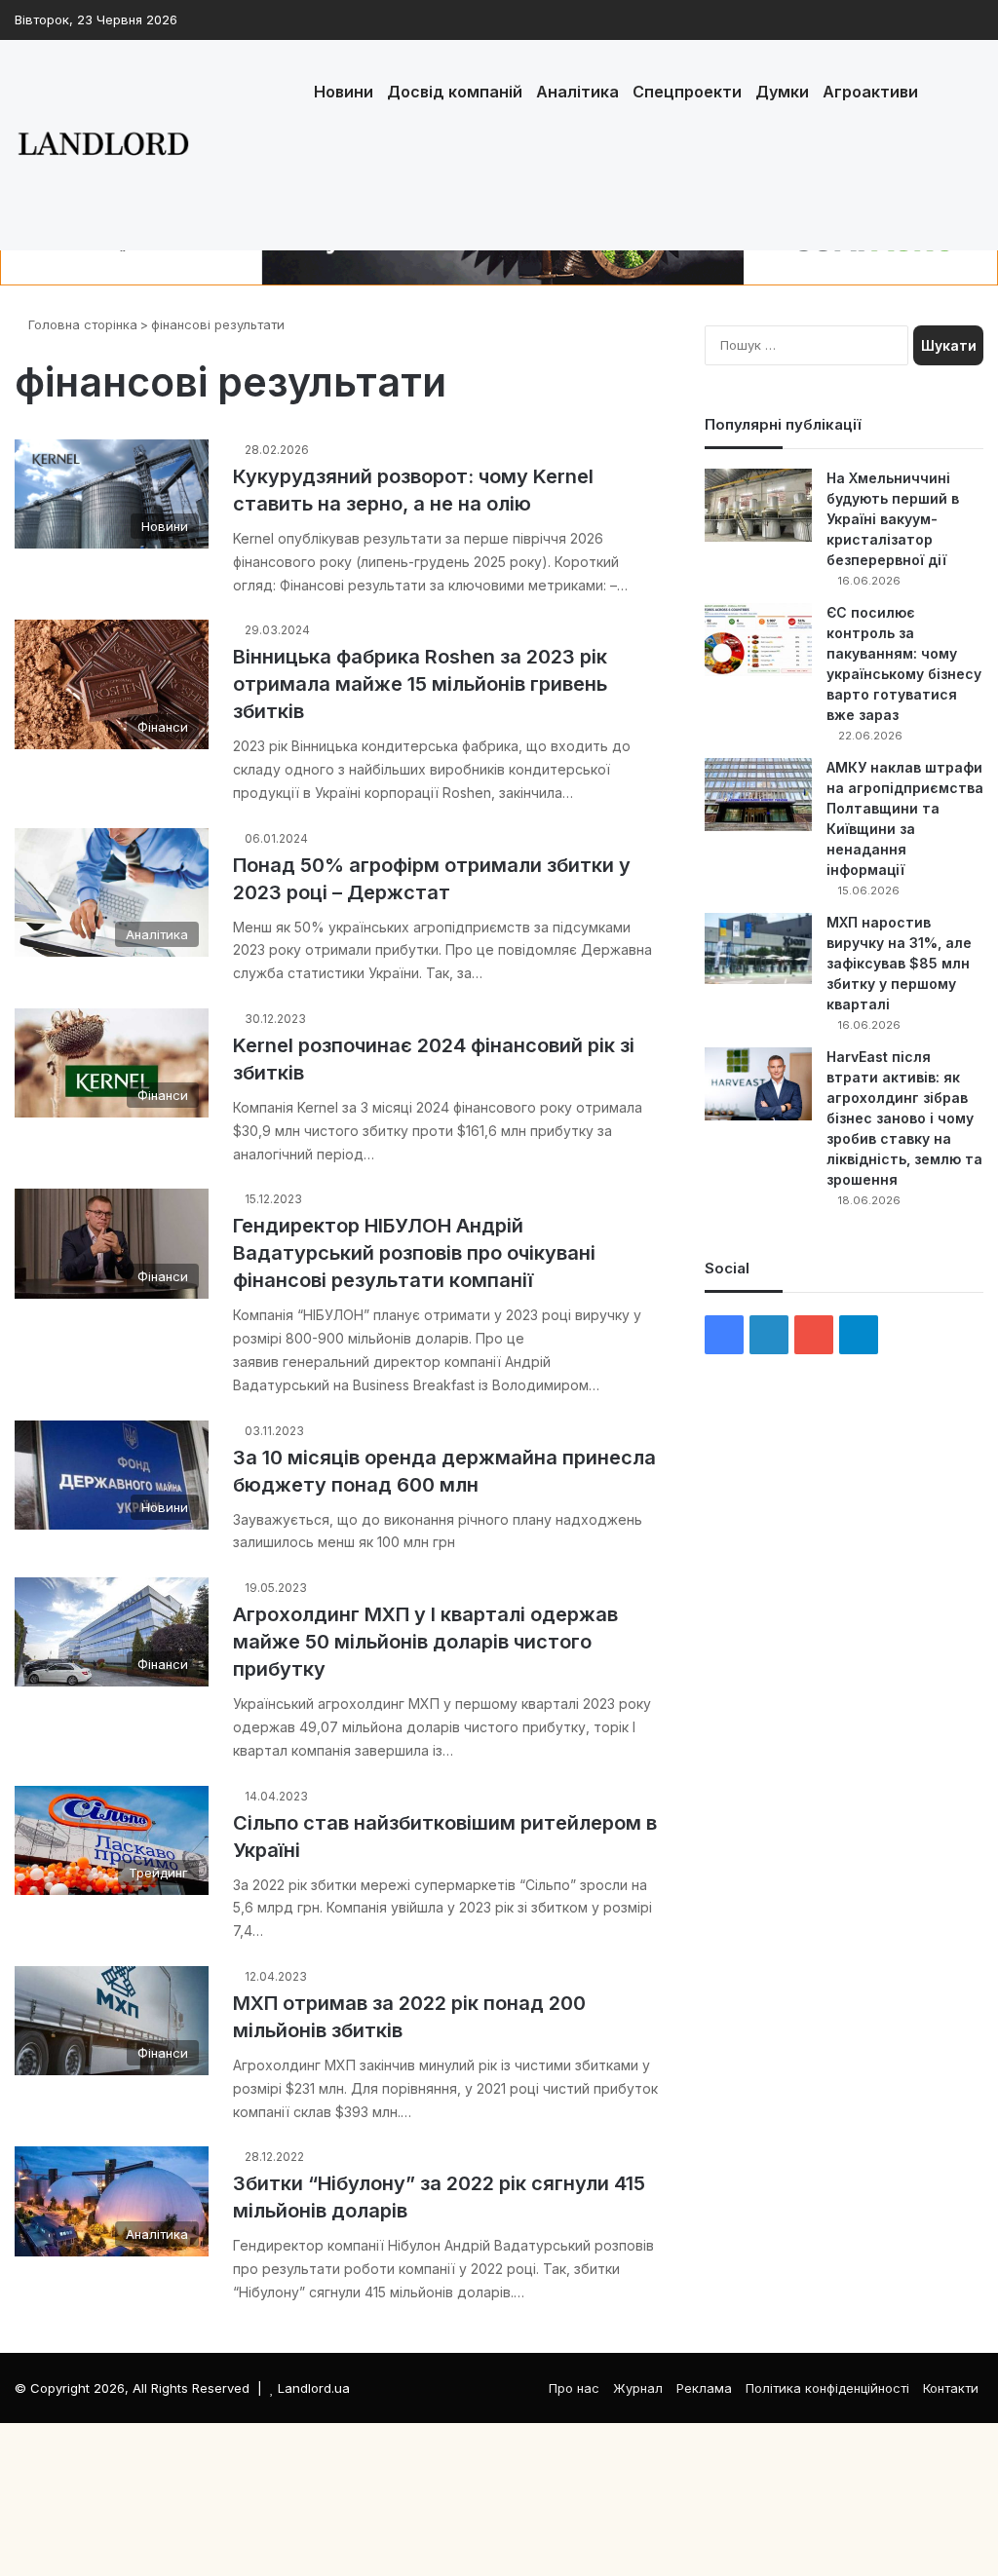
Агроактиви (870, 92)
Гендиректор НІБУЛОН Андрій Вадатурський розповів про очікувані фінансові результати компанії (414, 1253)
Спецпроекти (687, 92)
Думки (782, 92)
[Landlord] (102, 145)
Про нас (574, 2388)
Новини (344, 92)
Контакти (951, 2388)
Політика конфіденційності (827, 2388)
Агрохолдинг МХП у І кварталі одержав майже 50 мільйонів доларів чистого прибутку (425, 1642)
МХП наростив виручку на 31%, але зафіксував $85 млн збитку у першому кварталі (899, 963)
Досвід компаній (455, 92)
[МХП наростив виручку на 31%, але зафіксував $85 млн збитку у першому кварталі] (758, 949)
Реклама (704, 2388)
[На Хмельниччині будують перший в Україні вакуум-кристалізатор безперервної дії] (758, 505)
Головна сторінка (81, 324)
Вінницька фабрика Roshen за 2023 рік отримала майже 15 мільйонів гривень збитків (420, 684)
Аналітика (577, 92)
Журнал (638, 2388)
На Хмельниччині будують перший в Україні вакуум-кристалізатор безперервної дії (893, 519)
